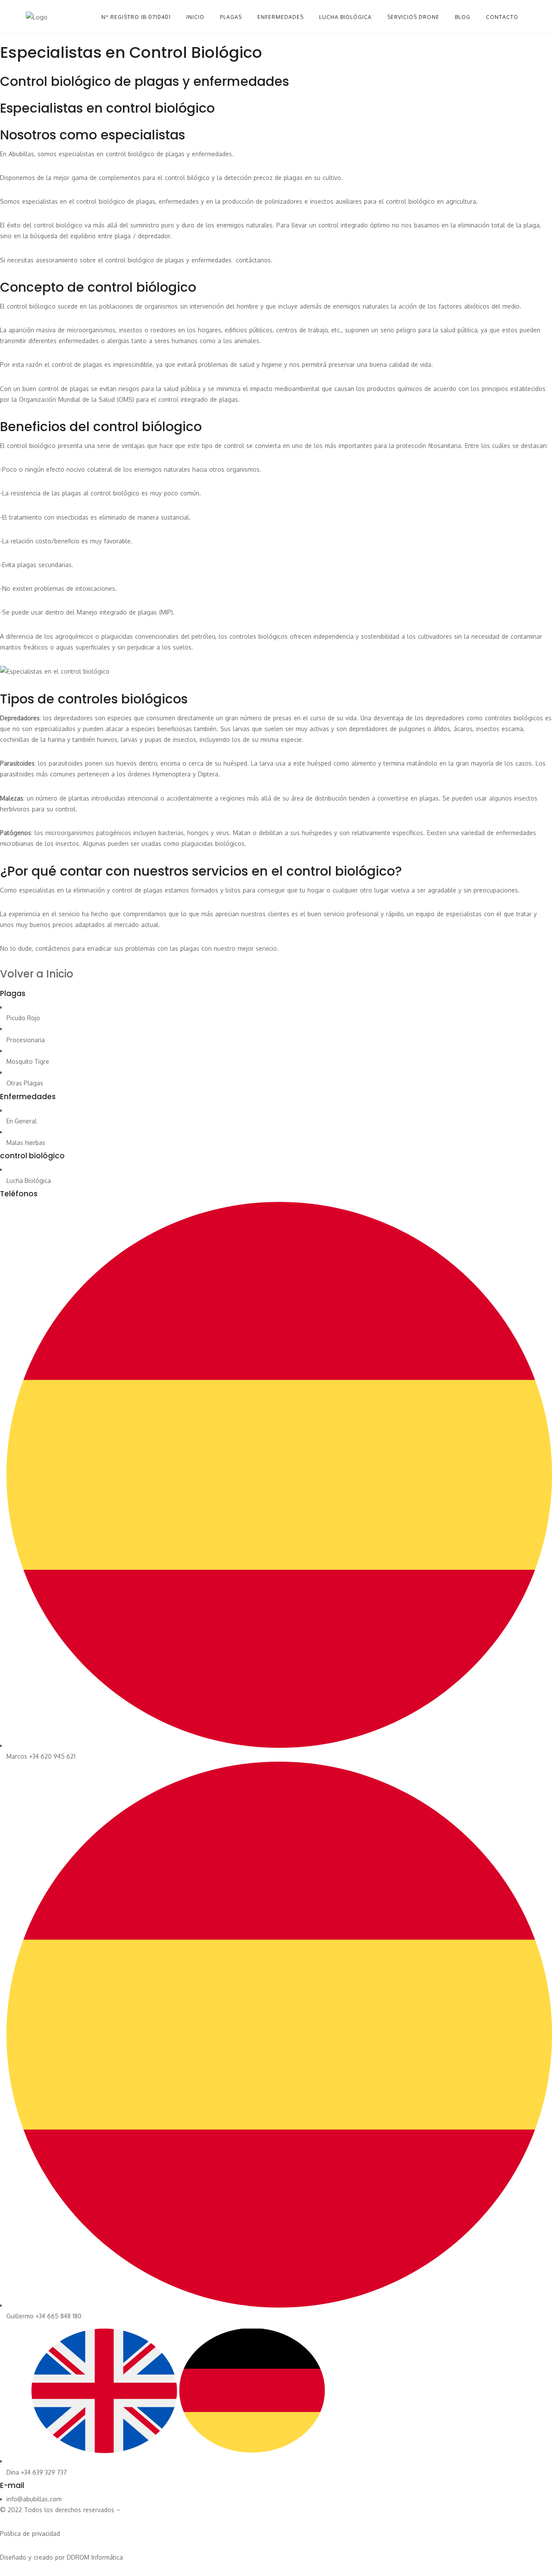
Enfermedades (281, 17)
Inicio (195, 17)
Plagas (231, 17)
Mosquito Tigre (28, 1061)
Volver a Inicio (37, 974)
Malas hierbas (26, 1143)
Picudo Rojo (23, 1018)
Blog (463, 17)
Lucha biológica (345, 17)
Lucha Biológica (29, 1181)
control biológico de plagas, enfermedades (138, 201)
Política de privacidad (30, 2533)
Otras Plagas (25, 1083)
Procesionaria (26, 1040)
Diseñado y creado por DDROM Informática (61, 2557)
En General (22, 1121)
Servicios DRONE (413, 17)
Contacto (502, 17)
